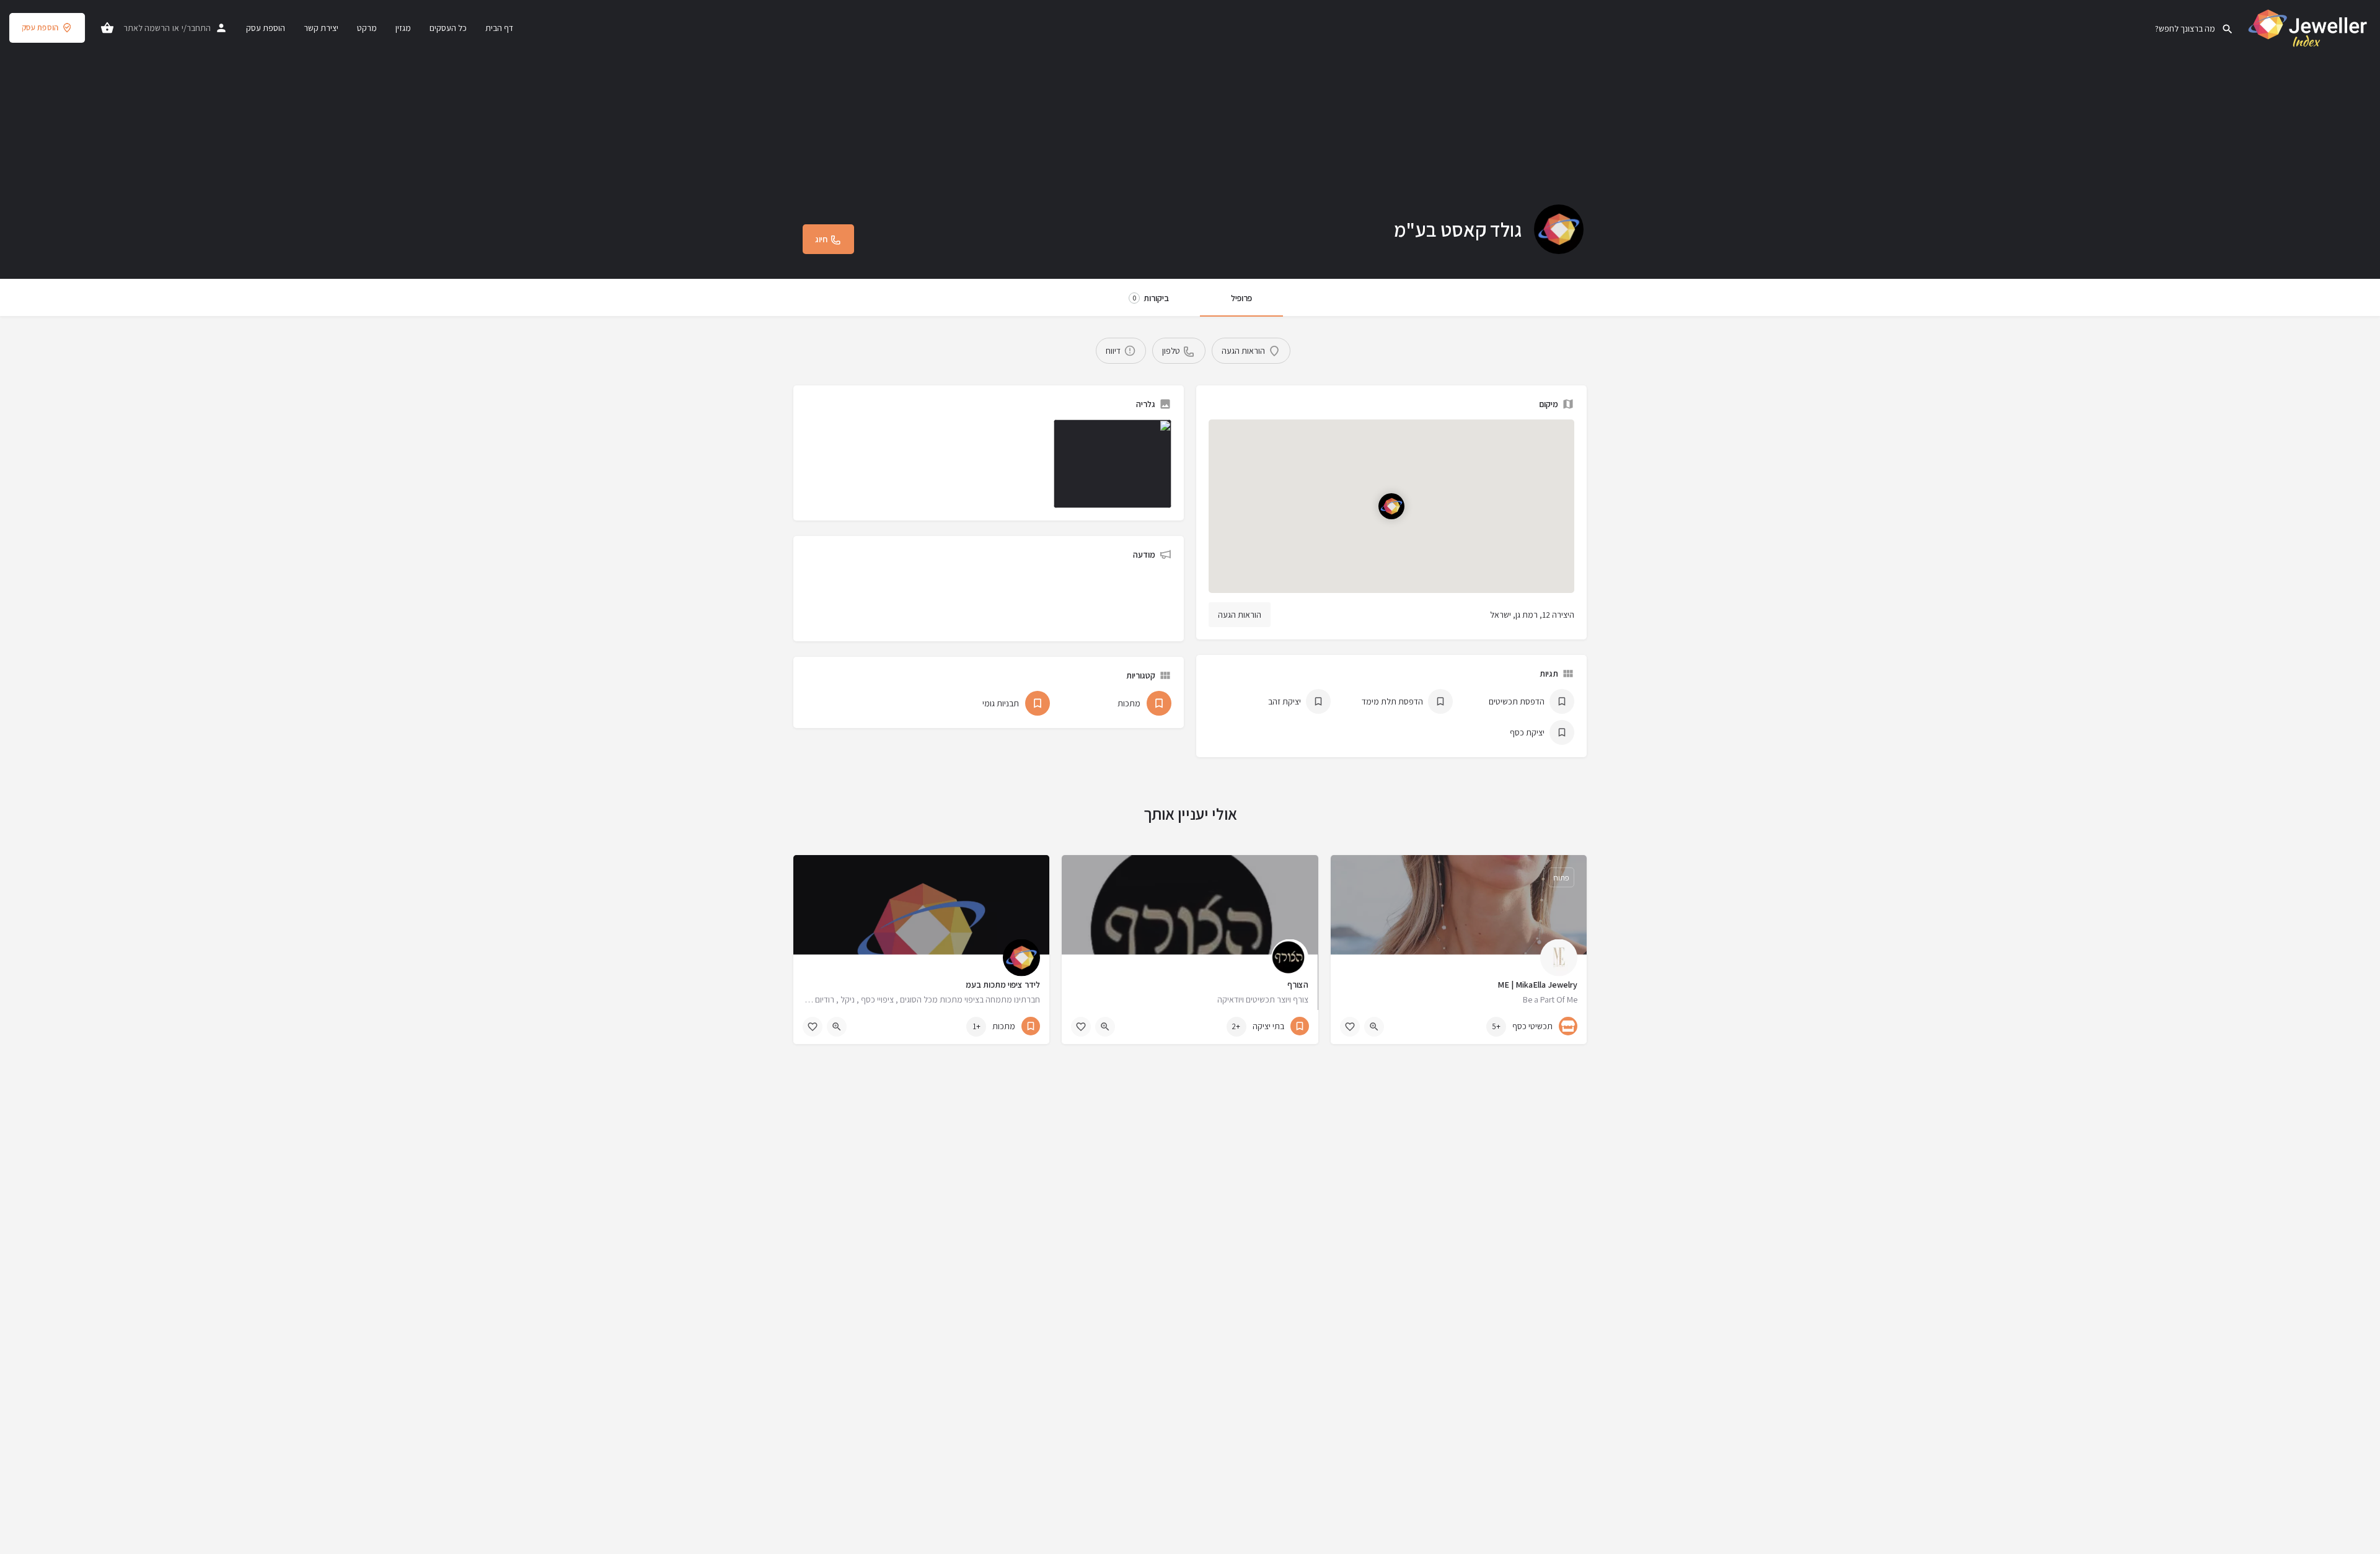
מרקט (367, 28)
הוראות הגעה (1240, 615)
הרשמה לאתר (147, 28)
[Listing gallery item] (1113, 464)
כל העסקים (448, 28)
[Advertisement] (1001, 598)
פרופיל (1241, 298)
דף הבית (499, 28)
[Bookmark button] (1350, 1027)
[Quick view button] (1374, 1027)
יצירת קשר (321, 28)
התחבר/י (196, 28)
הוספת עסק (40, 28)
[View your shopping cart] (107, 28)
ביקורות (1151, 298)
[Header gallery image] (1190, 139)
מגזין (403, 28)
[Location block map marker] (1391, 506)
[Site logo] (2307, 27)
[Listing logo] (1559, 229)
